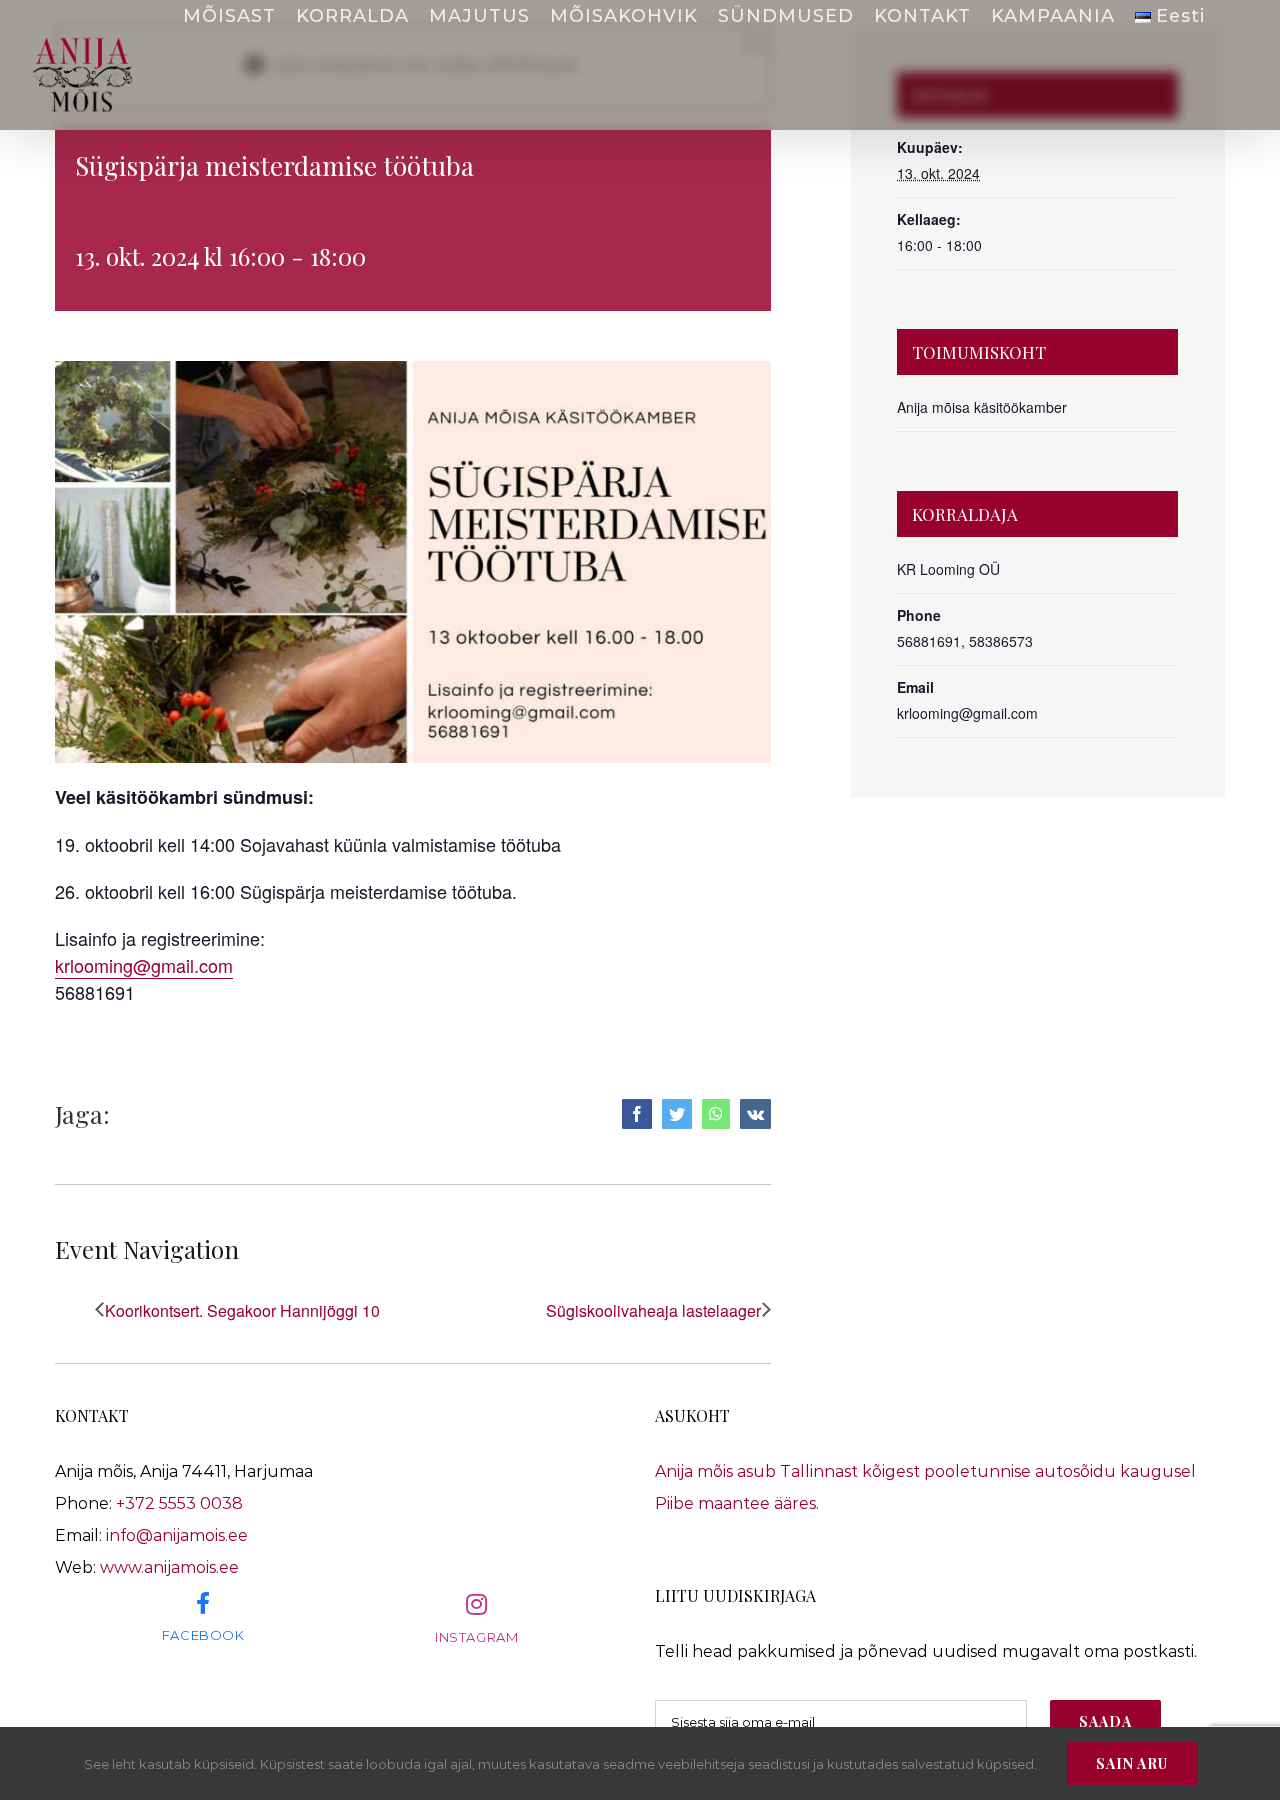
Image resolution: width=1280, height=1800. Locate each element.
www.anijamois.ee (169, 1567)
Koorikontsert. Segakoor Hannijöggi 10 (242, 1310)
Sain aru (1132, 1763)
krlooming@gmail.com (144, 965)
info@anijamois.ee (177, 1535)
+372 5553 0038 (179, 1503)
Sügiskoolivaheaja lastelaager (653, 1310)
